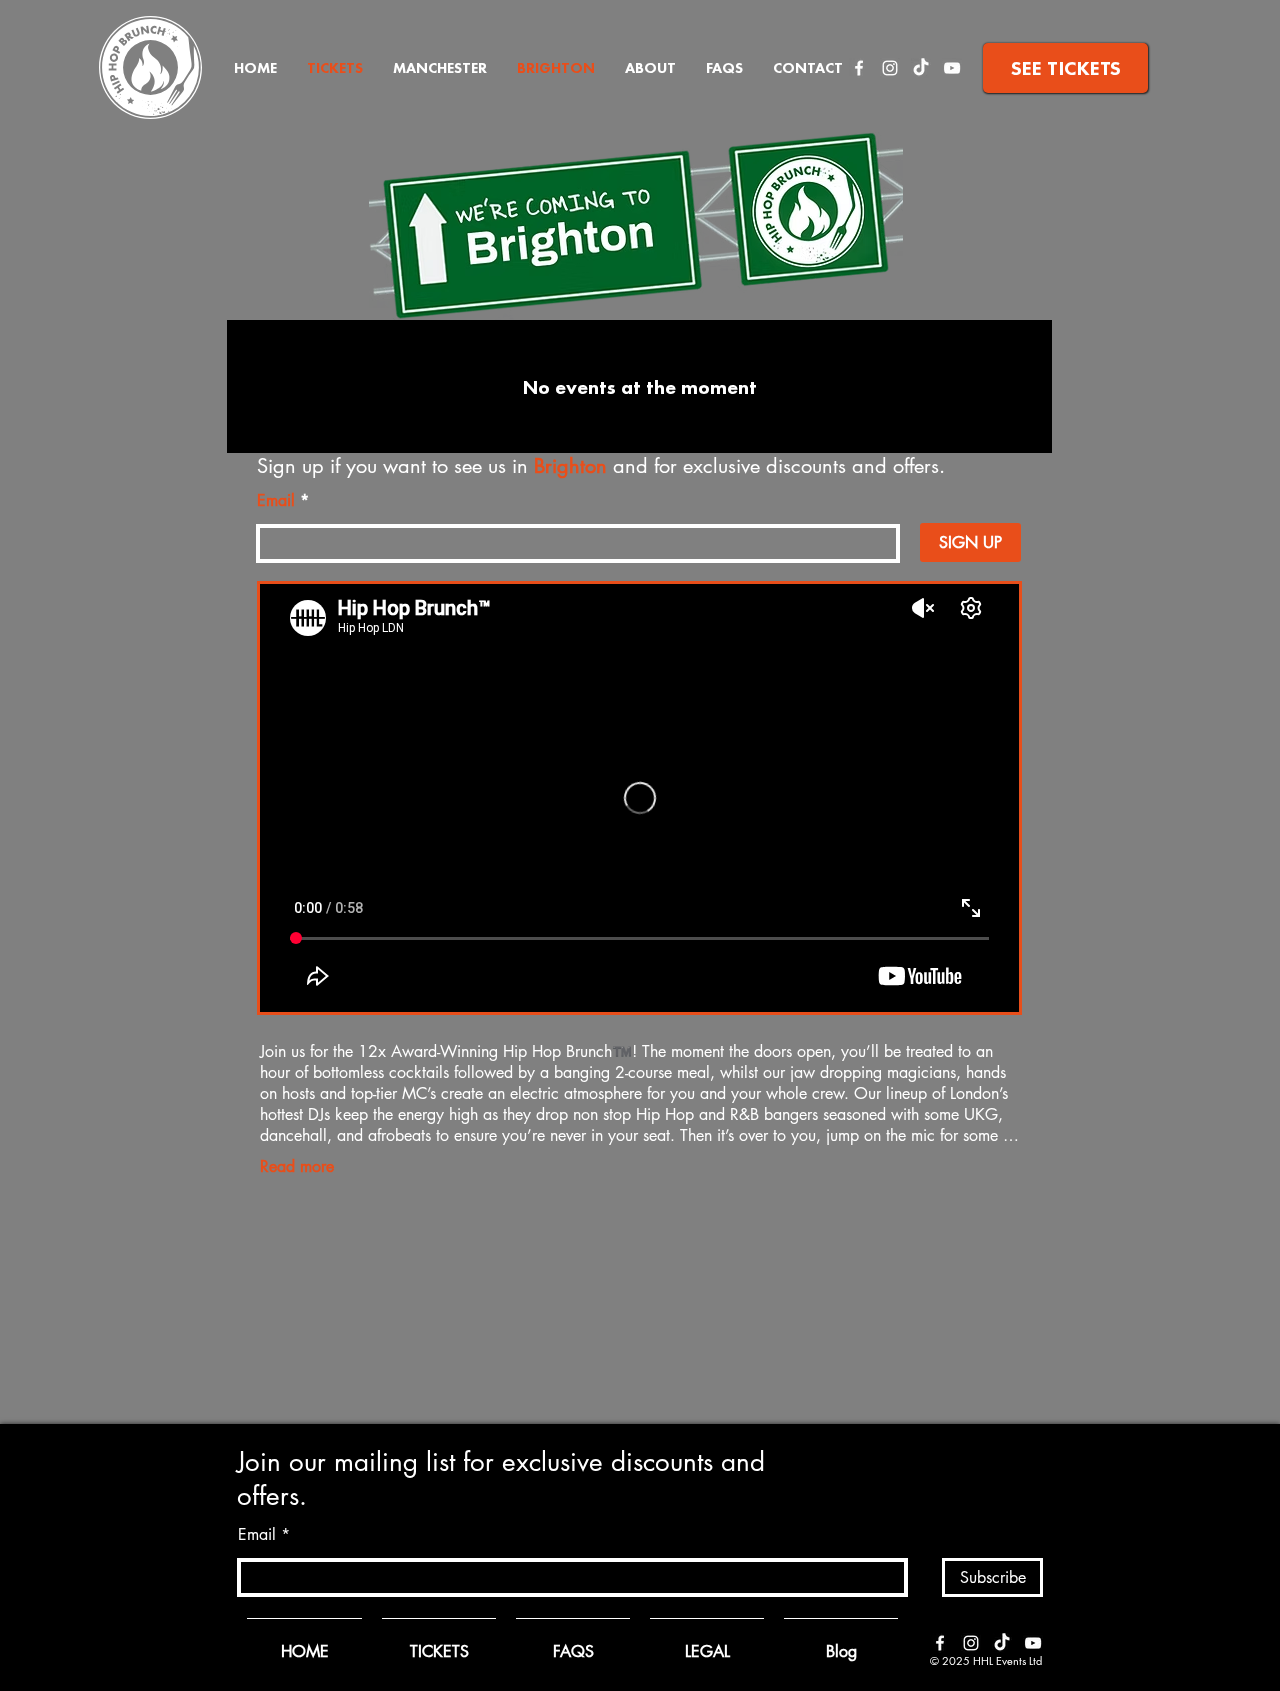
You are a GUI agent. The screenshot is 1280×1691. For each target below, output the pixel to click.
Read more (297, 1166)
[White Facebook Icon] (859, 68)
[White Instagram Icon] (890, 68)
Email (276, 501)
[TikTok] (921, 68)
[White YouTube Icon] (952, 68)
